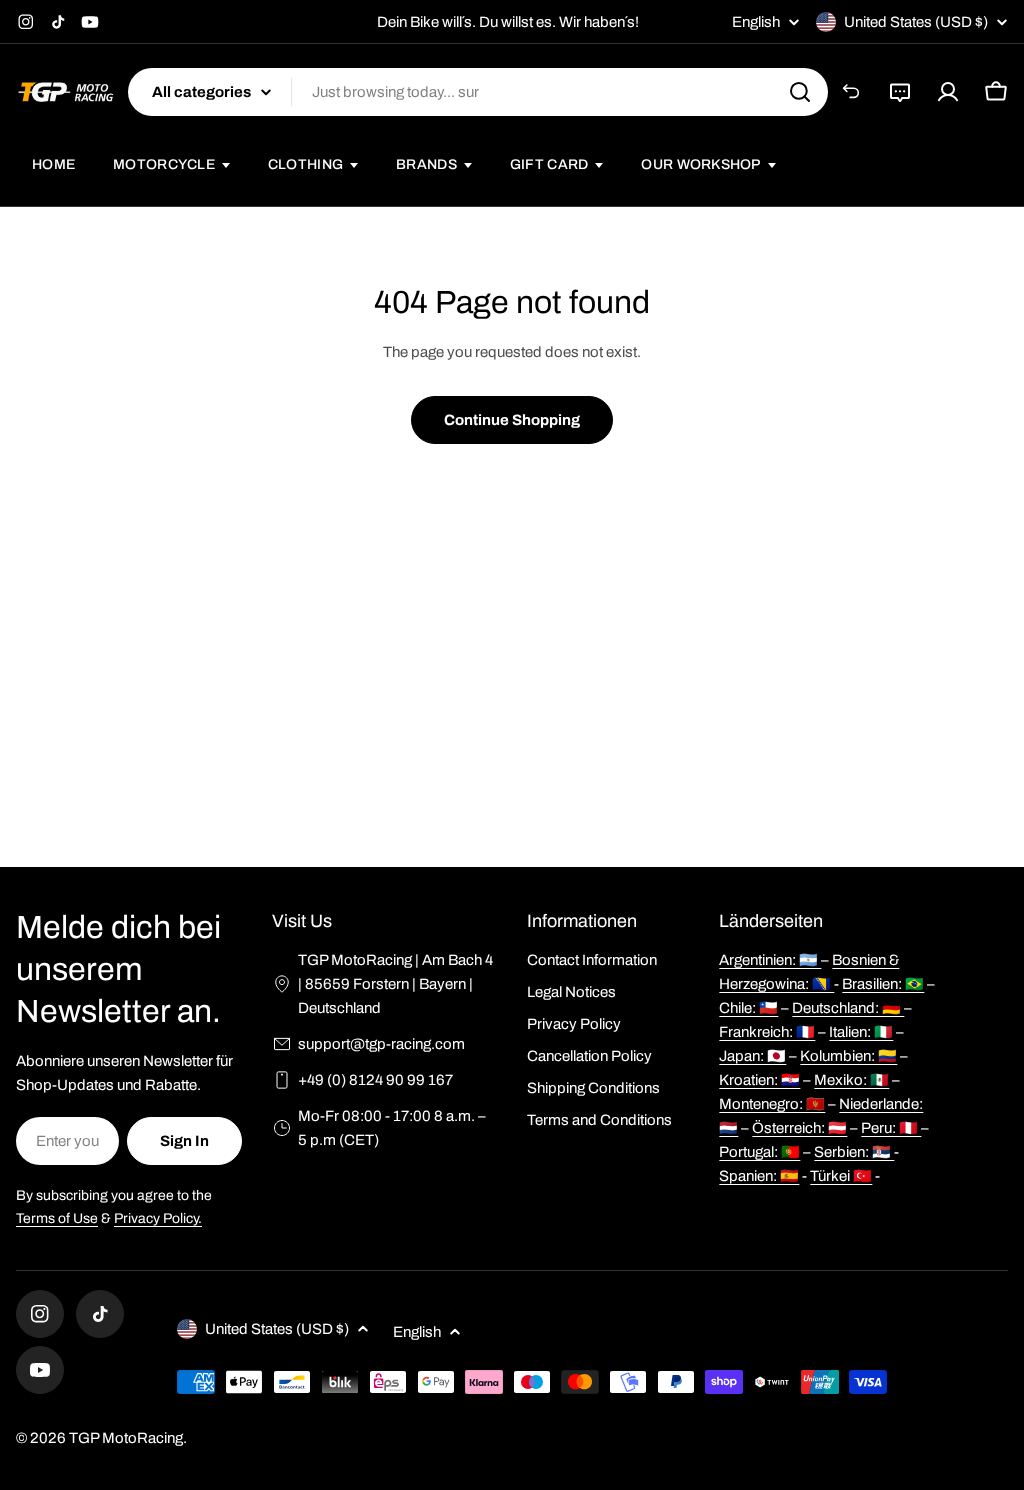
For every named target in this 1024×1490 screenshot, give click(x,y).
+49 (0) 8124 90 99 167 (375, 1080)
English (756, 22)
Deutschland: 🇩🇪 (848, 1008)
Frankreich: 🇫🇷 (767, 1032)
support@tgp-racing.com (381, 1044)
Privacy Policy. (158, 1218)
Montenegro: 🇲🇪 (772, 1104)
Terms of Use (57, 1218)
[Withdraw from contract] (852, 92)
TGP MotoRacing (126, 1438)
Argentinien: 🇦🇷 (770, 960)
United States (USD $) (916, 22)
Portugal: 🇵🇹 (759, 1152)
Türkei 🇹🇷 (841, 1176)
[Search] (800, 92)
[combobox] (478, 92)
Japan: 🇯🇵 (752, 1056)
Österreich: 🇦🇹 (799, 1128)
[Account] (948, 92)
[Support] (900, 92)
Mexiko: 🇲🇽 (851, 1080)
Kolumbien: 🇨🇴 (848, 1056)
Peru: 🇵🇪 (891, 1128)
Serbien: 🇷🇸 (854, 1152)
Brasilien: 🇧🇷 (883, 984)
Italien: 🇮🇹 (861, 1032)
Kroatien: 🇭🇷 (759, 1080)
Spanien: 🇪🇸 (759, 1176)
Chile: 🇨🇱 (748, 1008)
